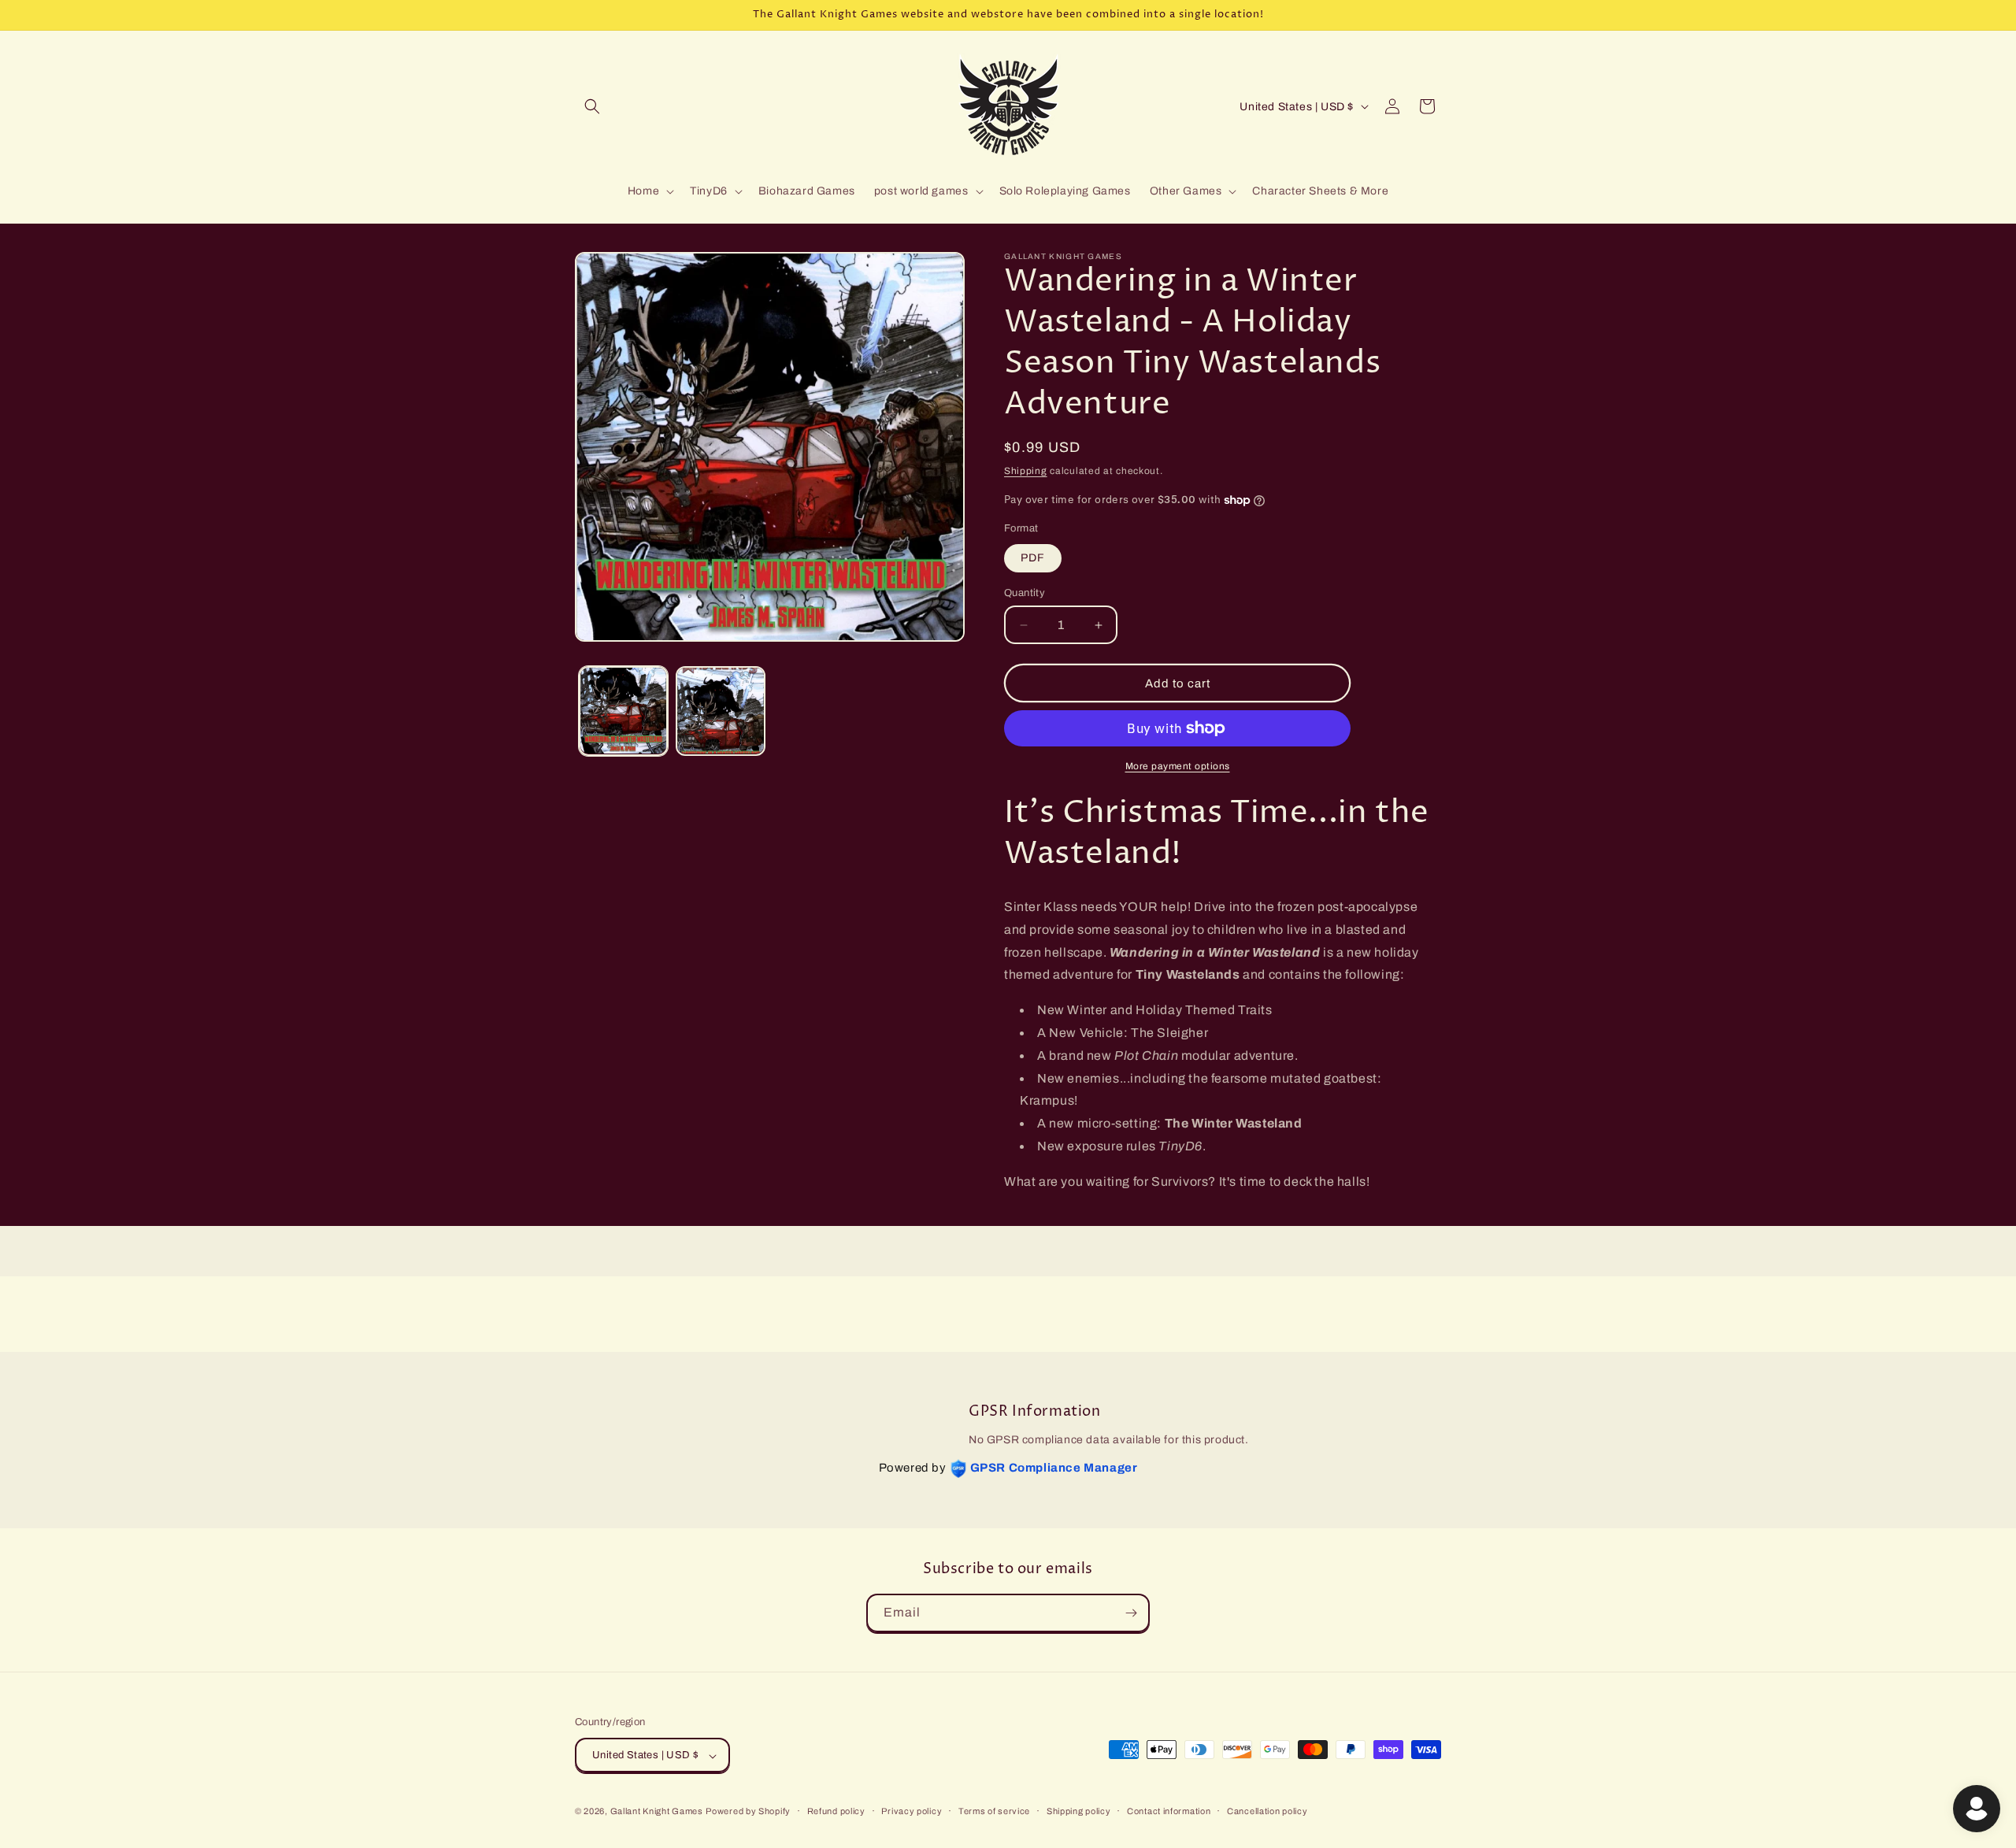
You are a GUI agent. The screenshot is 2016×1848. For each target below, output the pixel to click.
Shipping (1026, 471)
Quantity (1025, 593)
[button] (592, 106)
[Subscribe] (1131, 1613)
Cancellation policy (1267, 1811)
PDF (1033, 558)
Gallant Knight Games (657, 1812)
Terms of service (994, 1811)
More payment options (1178, 766)
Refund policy (836, 1811)
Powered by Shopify (748, 1812)
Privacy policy (912, 1811)
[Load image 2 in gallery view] (720, 711)
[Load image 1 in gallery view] (623, 711)
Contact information (1169, 1811)
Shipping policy (1079, 1811)
